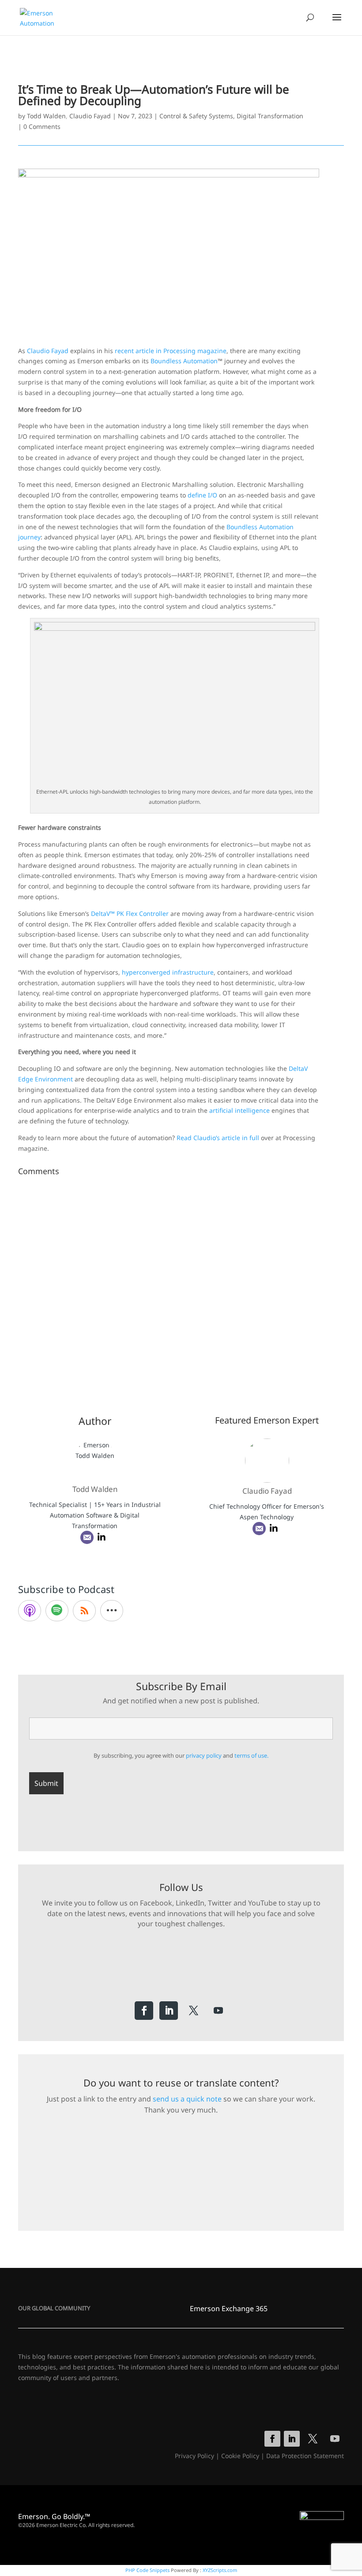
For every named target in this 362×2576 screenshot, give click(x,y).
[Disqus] (181, 1290)
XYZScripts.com (220, 2570)
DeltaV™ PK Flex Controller (130, 913)
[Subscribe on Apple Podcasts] (30, 1611)
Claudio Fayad (90, 116)
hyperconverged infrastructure (168, 972)
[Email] (87, 1537)
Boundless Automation (184, 361)
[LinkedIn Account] (102, 1537)
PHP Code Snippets (147, 2570)
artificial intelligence (239, 1110)
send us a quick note (187, 2099)
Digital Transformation (270, 116)
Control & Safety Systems (196, 116)
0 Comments (42, 126)
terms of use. (251, 1755)
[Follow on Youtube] (218, 2011)
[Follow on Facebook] (144, 2011)
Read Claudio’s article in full (218, 1138)
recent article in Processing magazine (171, 351)
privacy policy (204, 1755)
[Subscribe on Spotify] (57, 1611)
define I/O (202, 495)
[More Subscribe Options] (112, 1611)
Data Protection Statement (305, 2456)
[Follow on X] (193, 2011)
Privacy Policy (194, 2456)
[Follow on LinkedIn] (169, 2011)
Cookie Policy (240, 2456)
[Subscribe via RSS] (84, 1611)
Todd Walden (46, 116)
